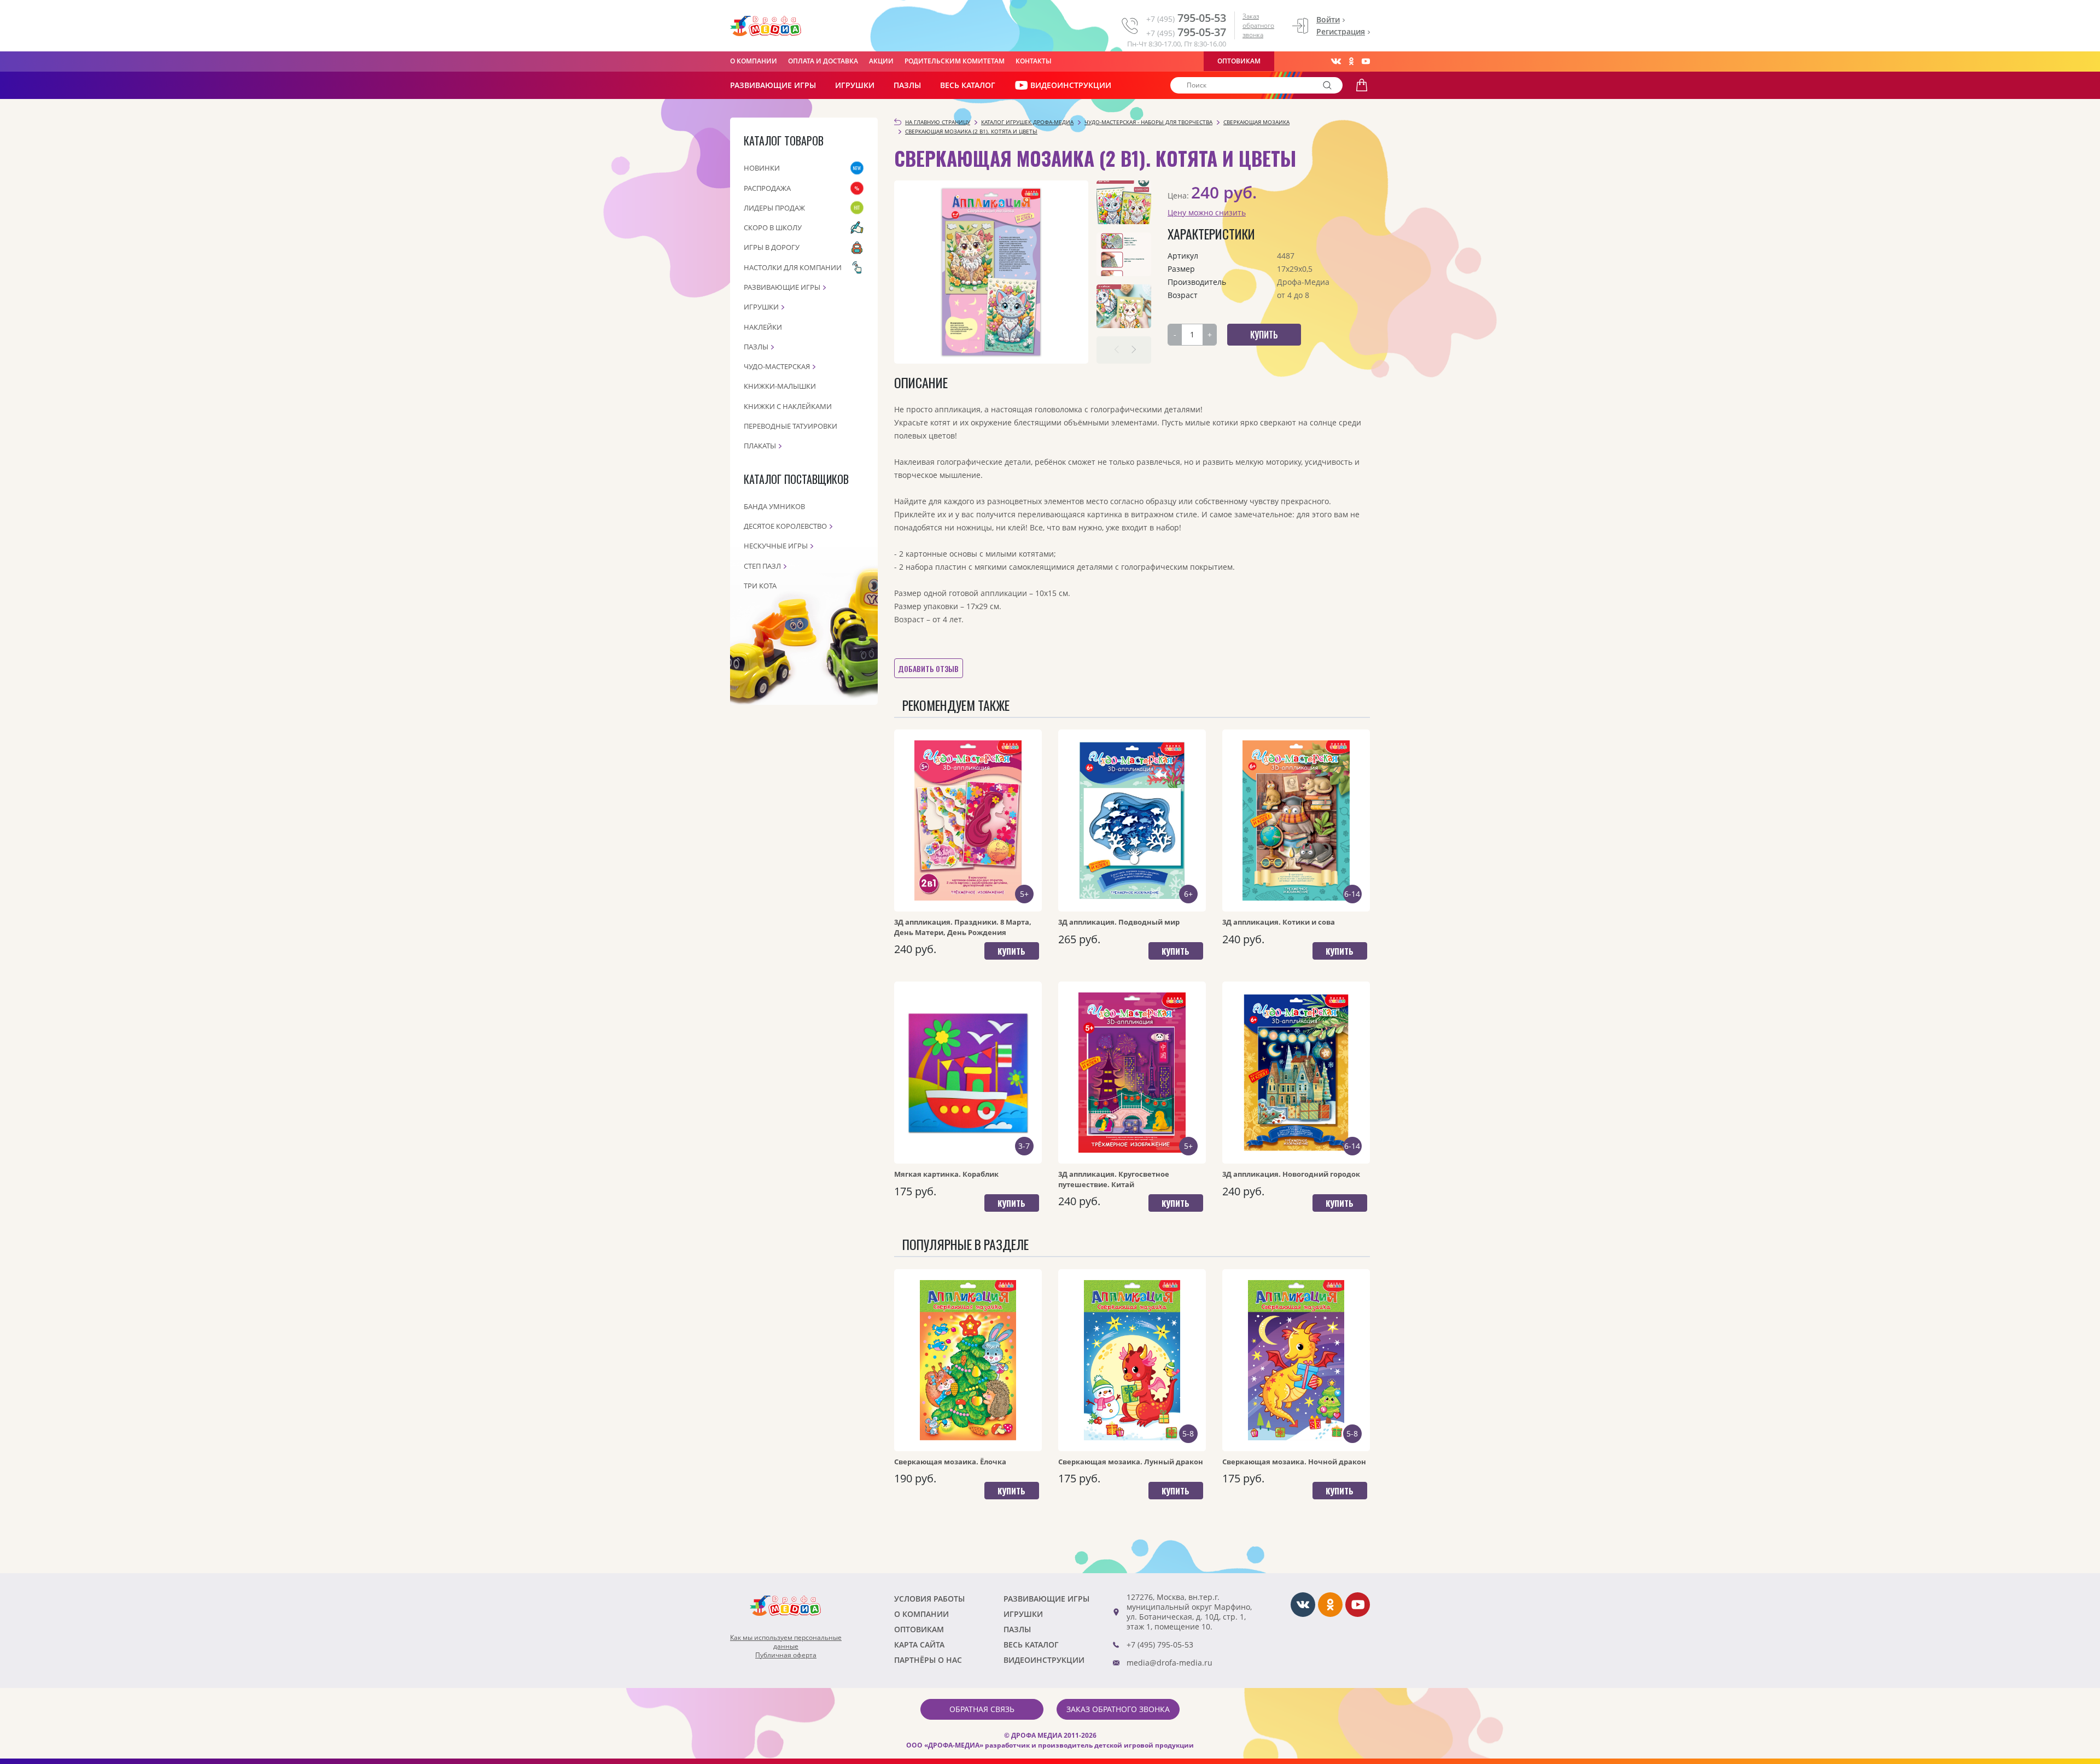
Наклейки (763, 327)
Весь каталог (968, 85)
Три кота (760, 586)
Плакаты (760, 446)
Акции (881, 61)
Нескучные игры (776, 546)
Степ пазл (762, 566)
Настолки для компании (793, 267)
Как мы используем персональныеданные (786, 1642)
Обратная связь (982, 1709)
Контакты (1034, 61)
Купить (1011, 951)
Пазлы (907, 85)
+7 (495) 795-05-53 (1160, 1645)
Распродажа (767, 188)
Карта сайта (919, 1645)
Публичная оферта (786, 1655)
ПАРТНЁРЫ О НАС (928, 1660)
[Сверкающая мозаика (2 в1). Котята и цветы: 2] (1124, 254)
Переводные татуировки (791, 426)
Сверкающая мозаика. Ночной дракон (1294, 1462)
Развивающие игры (782, 287)
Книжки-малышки (780, 386)
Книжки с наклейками (788, 406)
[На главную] (766, 26)
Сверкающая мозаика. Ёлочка (950, 1462)
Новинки (762, 168)
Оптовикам (1239, 61)
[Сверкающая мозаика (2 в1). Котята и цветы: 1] (1124, 202)
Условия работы (929, 1599)
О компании (754, 61)
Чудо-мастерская (777, 366)
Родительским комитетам (955, 61)
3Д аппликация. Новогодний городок (1291, 1174)
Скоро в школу (773, 227)
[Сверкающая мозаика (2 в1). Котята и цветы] (991, 272)
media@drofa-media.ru (1169, 1663)
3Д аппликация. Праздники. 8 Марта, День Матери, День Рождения (963, 927)
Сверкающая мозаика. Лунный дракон (1131, 1462)
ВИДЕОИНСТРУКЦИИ (1071, 85)
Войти (1328, 19)
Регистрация (1341, 31)
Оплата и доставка (823, 61)
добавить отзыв (928, 668)
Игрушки (855, 85)
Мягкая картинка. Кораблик (946, 1174)
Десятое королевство (785, 526)
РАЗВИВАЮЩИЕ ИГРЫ (773, 85)
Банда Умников (774, 506)
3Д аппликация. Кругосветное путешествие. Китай (1114, 1179)
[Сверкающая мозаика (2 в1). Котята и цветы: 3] (1124, 306)
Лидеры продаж (774, 208)
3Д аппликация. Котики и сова (1279, 922)
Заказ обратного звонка (1258, 25)
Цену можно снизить (1207, 212)
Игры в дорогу (772, 247)
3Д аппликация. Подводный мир (1119, 922)
